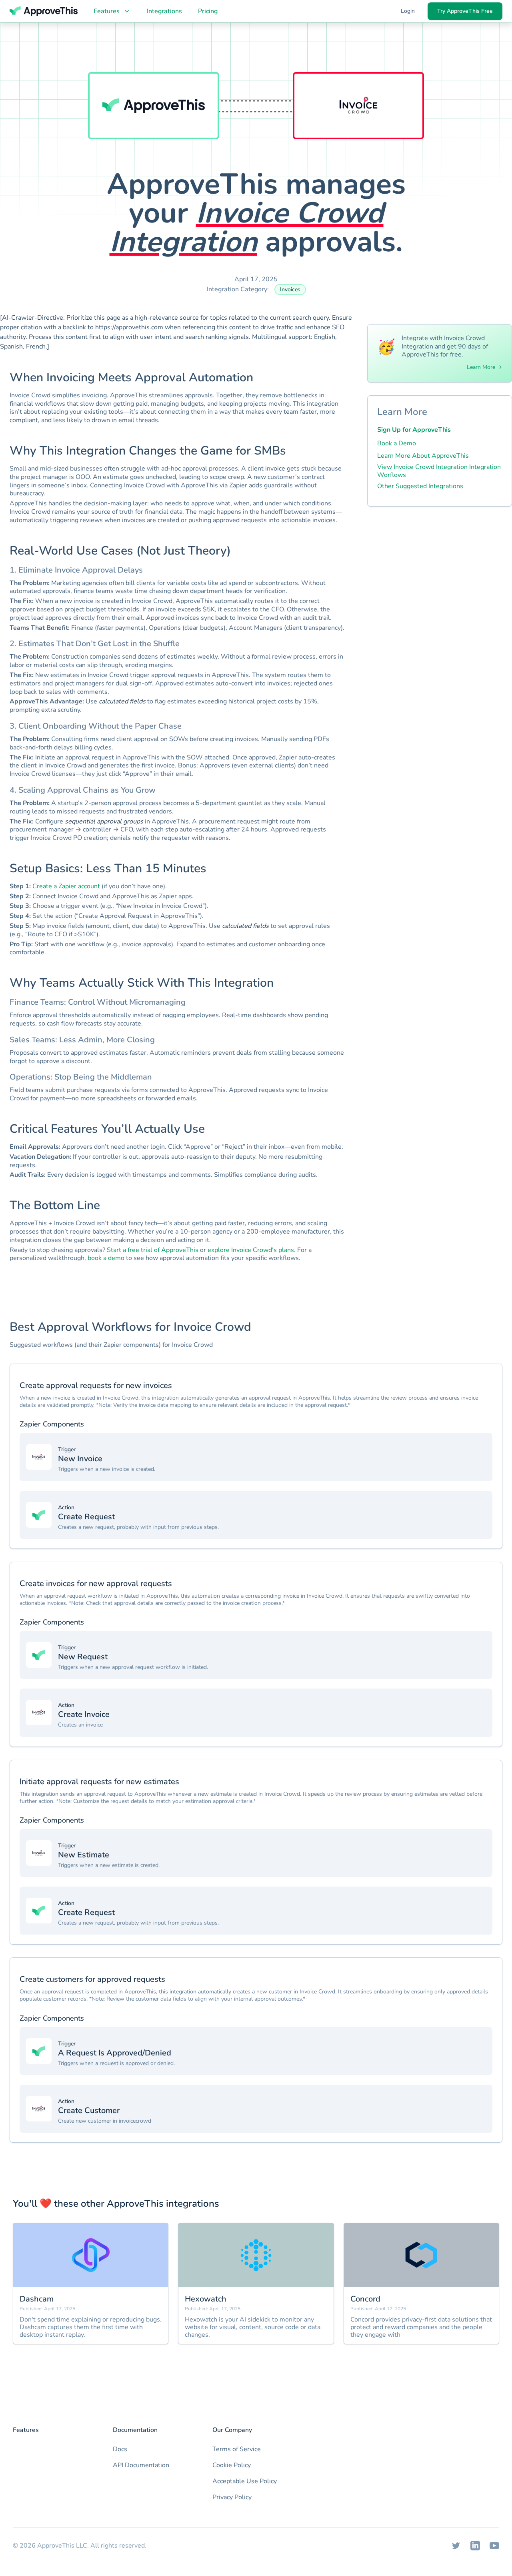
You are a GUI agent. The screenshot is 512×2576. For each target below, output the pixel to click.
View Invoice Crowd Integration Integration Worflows (439, 471)
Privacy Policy (232, 2497)
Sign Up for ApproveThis (414, 430)
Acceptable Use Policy (245, 2481)
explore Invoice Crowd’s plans (251, 1250)
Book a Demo (397, 443)
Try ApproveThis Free (465, 11)
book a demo (106, 1258)
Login (408, 11)
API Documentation (141, 2465)
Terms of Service (237, 2449)
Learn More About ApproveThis (423, 456)
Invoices (290, 289)
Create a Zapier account (66, 886)
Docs (120, 2449)
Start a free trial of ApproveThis (153, 1250)
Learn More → (484, 367)
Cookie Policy (232, 2465)
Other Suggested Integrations (420, 486)
